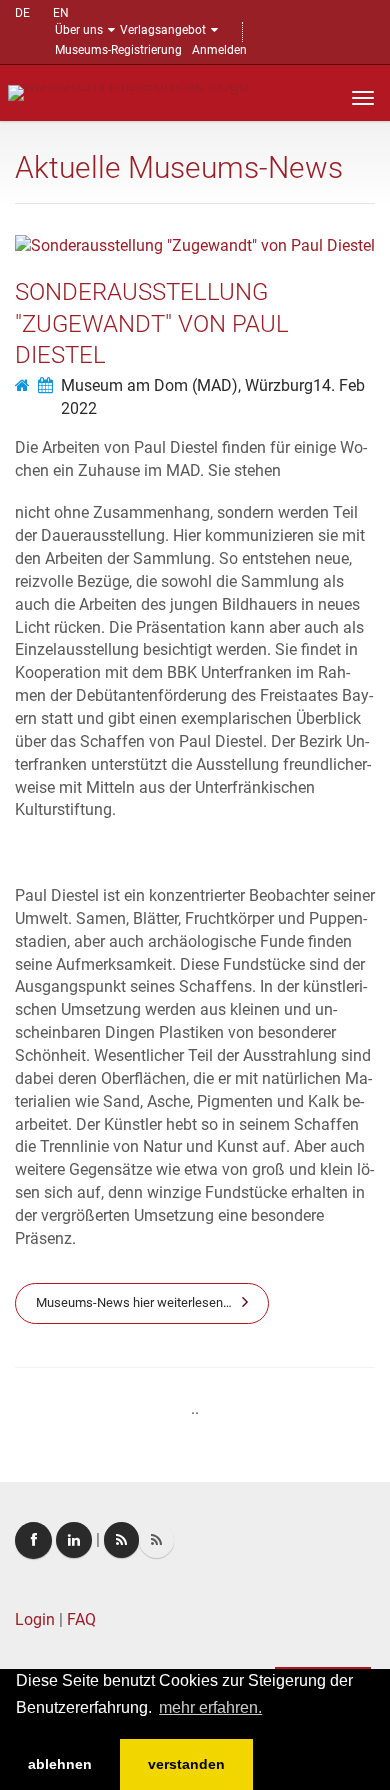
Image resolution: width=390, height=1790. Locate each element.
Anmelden (219, 50)
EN (61, 13)
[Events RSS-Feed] (121, 1540)
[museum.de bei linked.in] (74, 1540)
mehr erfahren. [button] (210, 1707)
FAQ (81, 1619)
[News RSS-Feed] (156, 1540)
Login (35, 1619)
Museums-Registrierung (118, 50)
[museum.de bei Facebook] (33, 1540)
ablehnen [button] (60, 1764)
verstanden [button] (186, 1764)
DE (22, 13)
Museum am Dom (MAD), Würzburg (187, 385)
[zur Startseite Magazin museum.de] (128, 91)
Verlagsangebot (163, 30)
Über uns (79, 30)
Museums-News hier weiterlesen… (134, 1302)
